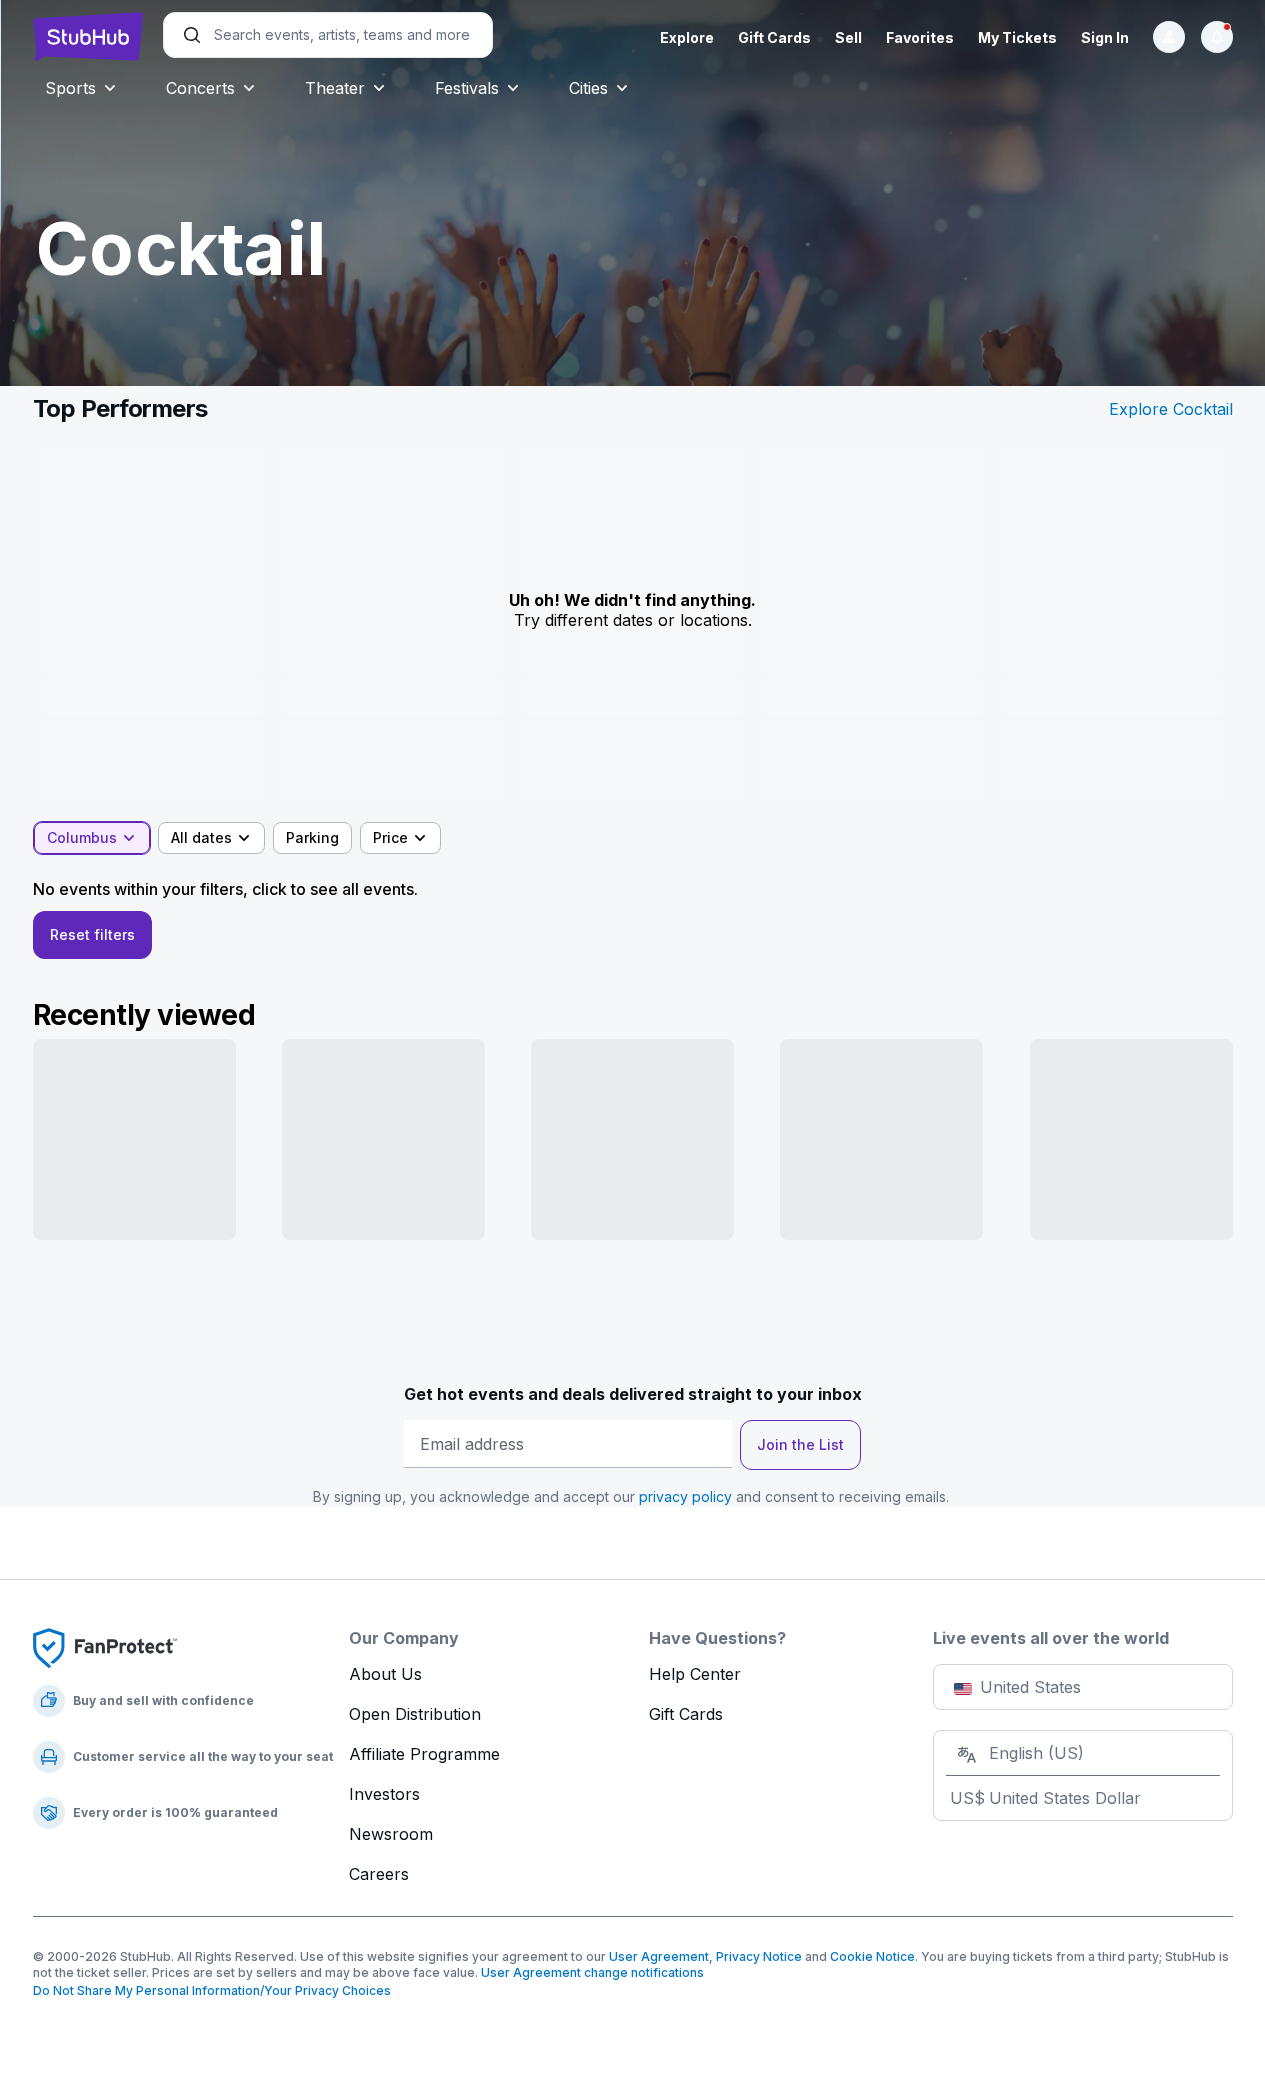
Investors (384, 1794)
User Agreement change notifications (592, 1972)
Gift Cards (774, 37)
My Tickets (1017, 37)
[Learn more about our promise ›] (105, 1647)
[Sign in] (1169, 37)
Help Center (695, 1674)
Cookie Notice (872, 1956)
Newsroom (391, 1834)
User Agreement (659, 1956)
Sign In (1105, 37)
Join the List (800, 1444)
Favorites (920, 37)
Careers (379, 1874)
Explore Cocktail (1171, 409)
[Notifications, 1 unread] (1217, 37)
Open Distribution (415, 1714)
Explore (687, 37)
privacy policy (685, 1496)
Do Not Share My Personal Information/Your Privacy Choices (212, 1990)
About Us (385, 1674)
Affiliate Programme (424, 1754)
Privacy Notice (759, 1956)
